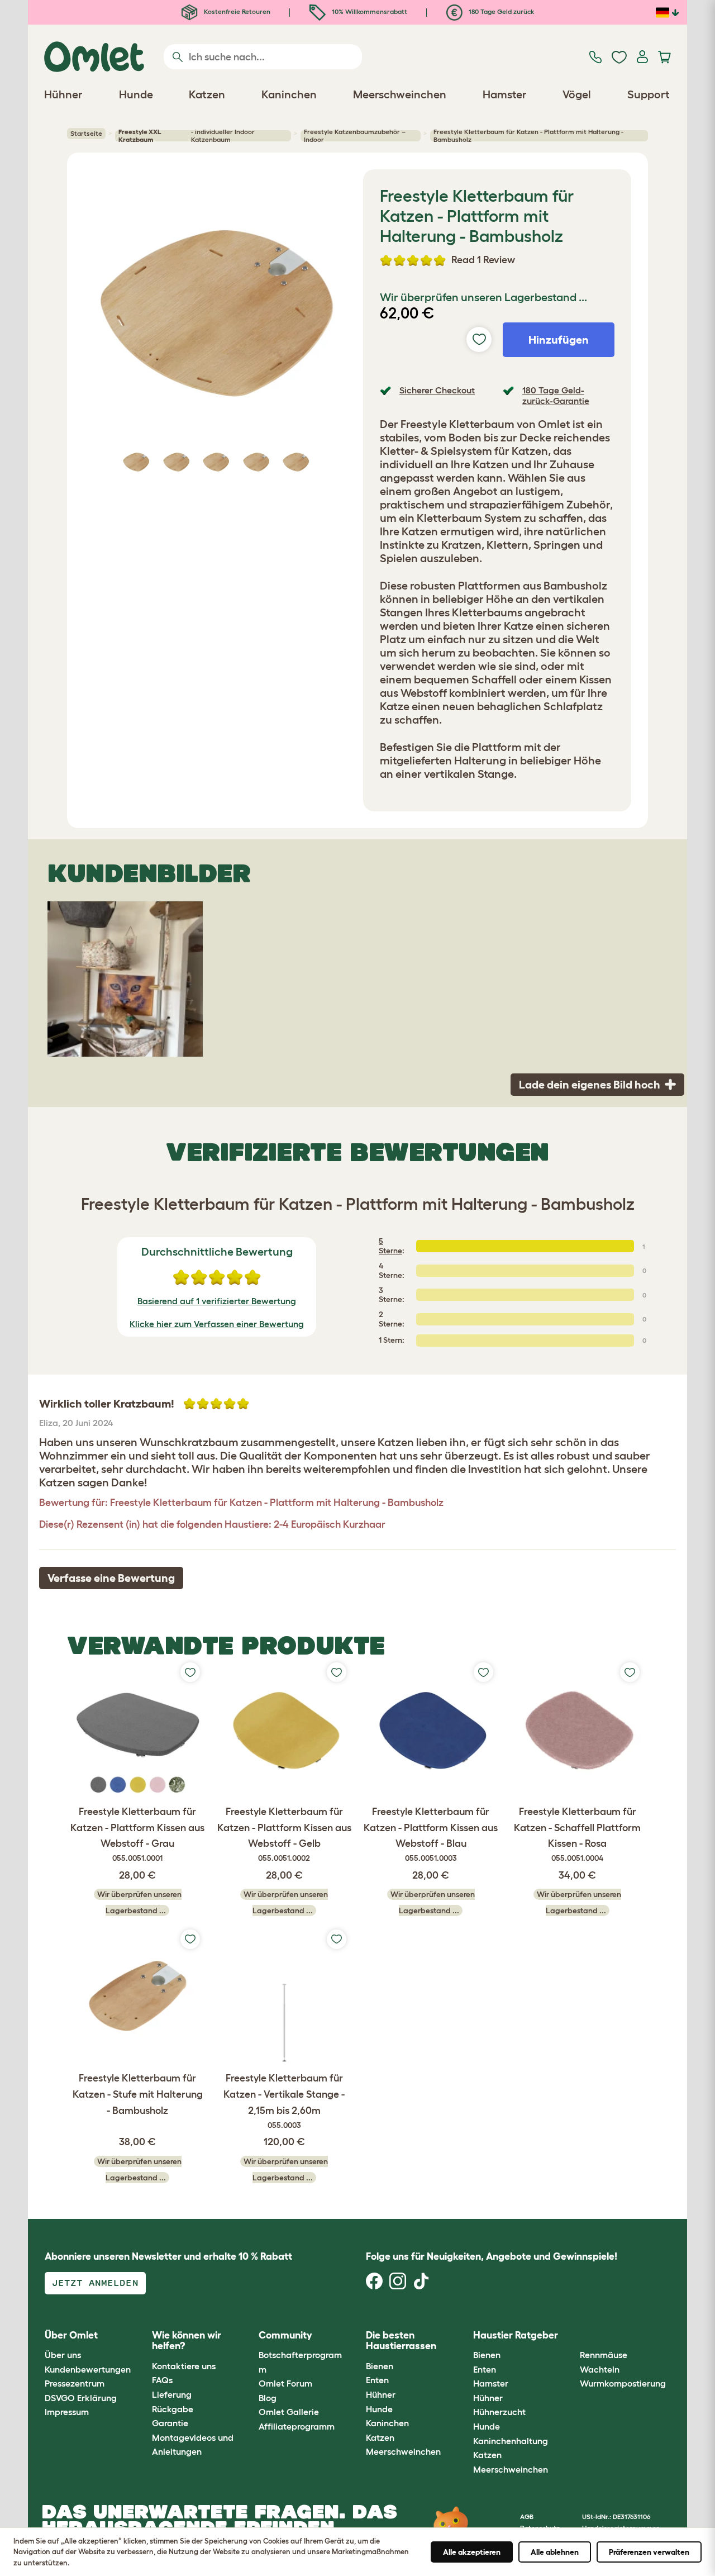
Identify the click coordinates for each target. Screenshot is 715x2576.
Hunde (379, 2409)
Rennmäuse (604, 2355)
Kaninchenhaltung (511, 2441)
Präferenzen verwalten (649, 2552)
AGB (527, 2516)
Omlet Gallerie (289, 2412)
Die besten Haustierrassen (401, 2341)
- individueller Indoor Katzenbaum (187, 136)
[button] (572, 2335)
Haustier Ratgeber (516, 2335)
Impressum (67, 2412)
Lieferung (172, 2394)
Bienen (380, 2366)
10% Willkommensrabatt (369, 11)
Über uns (63, 2355)
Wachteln (600, 2369)
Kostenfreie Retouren (236, 11)
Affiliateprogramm (297, 2426)
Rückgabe (173, 2409)
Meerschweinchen (403, 2451)
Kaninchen (387, 2423)
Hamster (491, 2383)
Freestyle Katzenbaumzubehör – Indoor (355, 136)
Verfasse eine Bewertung (111, 1578)
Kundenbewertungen (88, 2369)
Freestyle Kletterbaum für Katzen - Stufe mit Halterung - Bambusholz (138, 2094)
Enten (377, 2380)
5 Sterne (390, 1246)
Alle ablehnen (555, 2552)
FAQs (162, 2380)
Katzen (380, 2437)
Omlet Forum (285, 2383)
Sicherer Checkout (437, 390)
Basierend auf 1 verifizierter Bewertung (217, 1301)
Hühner (381, 2394)
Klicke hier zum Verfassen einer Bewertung (217, 1324)
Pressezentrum (75, 2383)
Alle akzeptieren (472, 2552)
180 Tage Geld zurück (500, 11)
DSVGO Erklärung (81, 2398)
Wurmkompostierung (623, 2383)
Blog (268, 2398)
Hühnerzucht (499, 2412)
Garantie (170, 2423)
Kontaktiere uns (184, 2366)
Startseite (86, 133)
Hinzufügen (559, 340)
